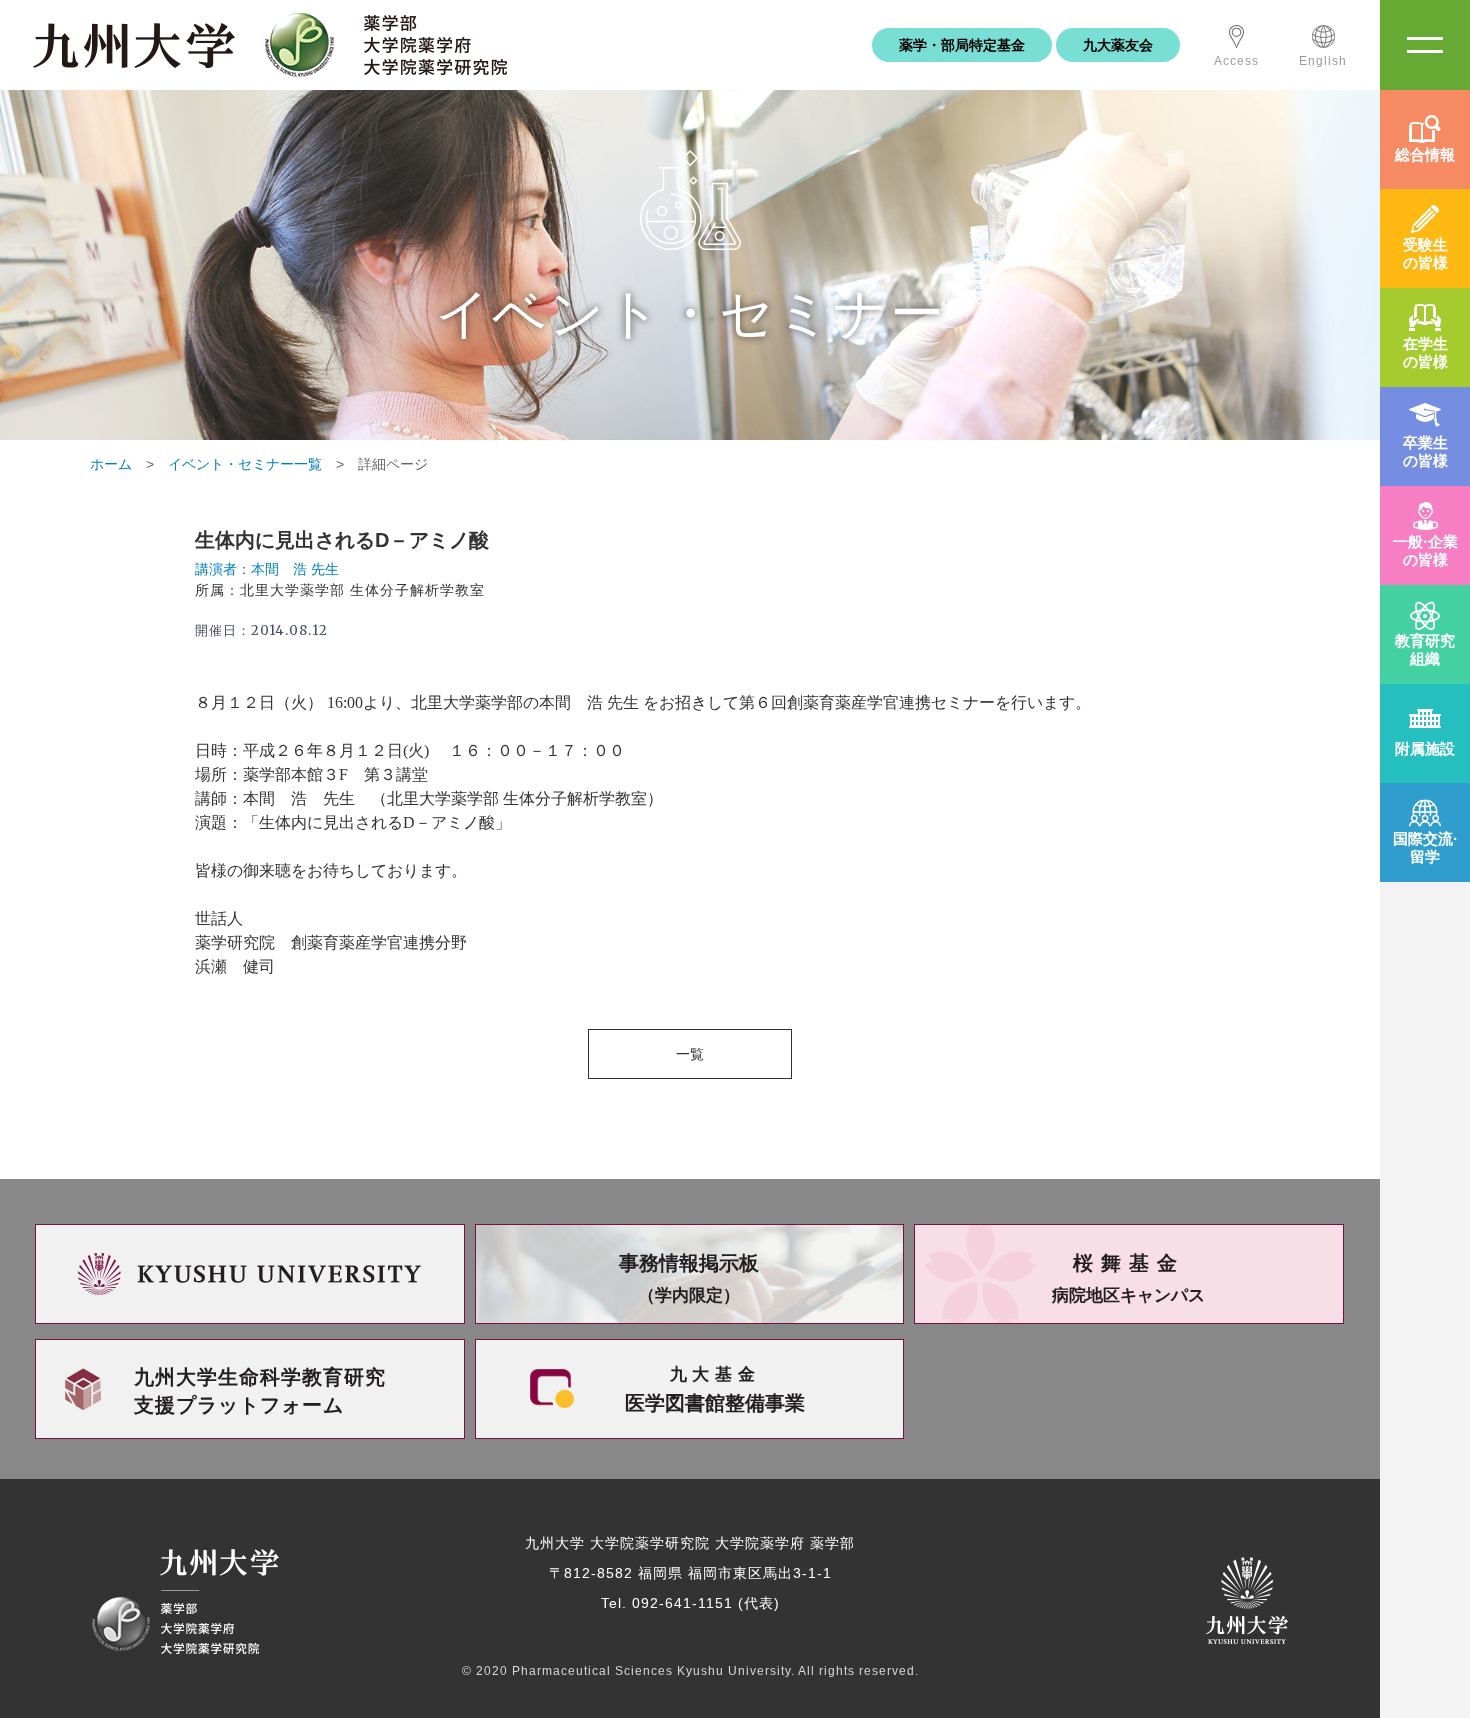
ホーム (111, 464)
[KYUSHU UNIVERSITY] (250, 1274)
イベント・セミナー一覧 (245, 464)
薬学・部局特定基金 (962, 45)
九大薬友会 (1118, 45)
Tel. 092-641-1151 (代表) (690, 1603)
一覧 (690, 1054)
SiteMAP (1425, 45)
